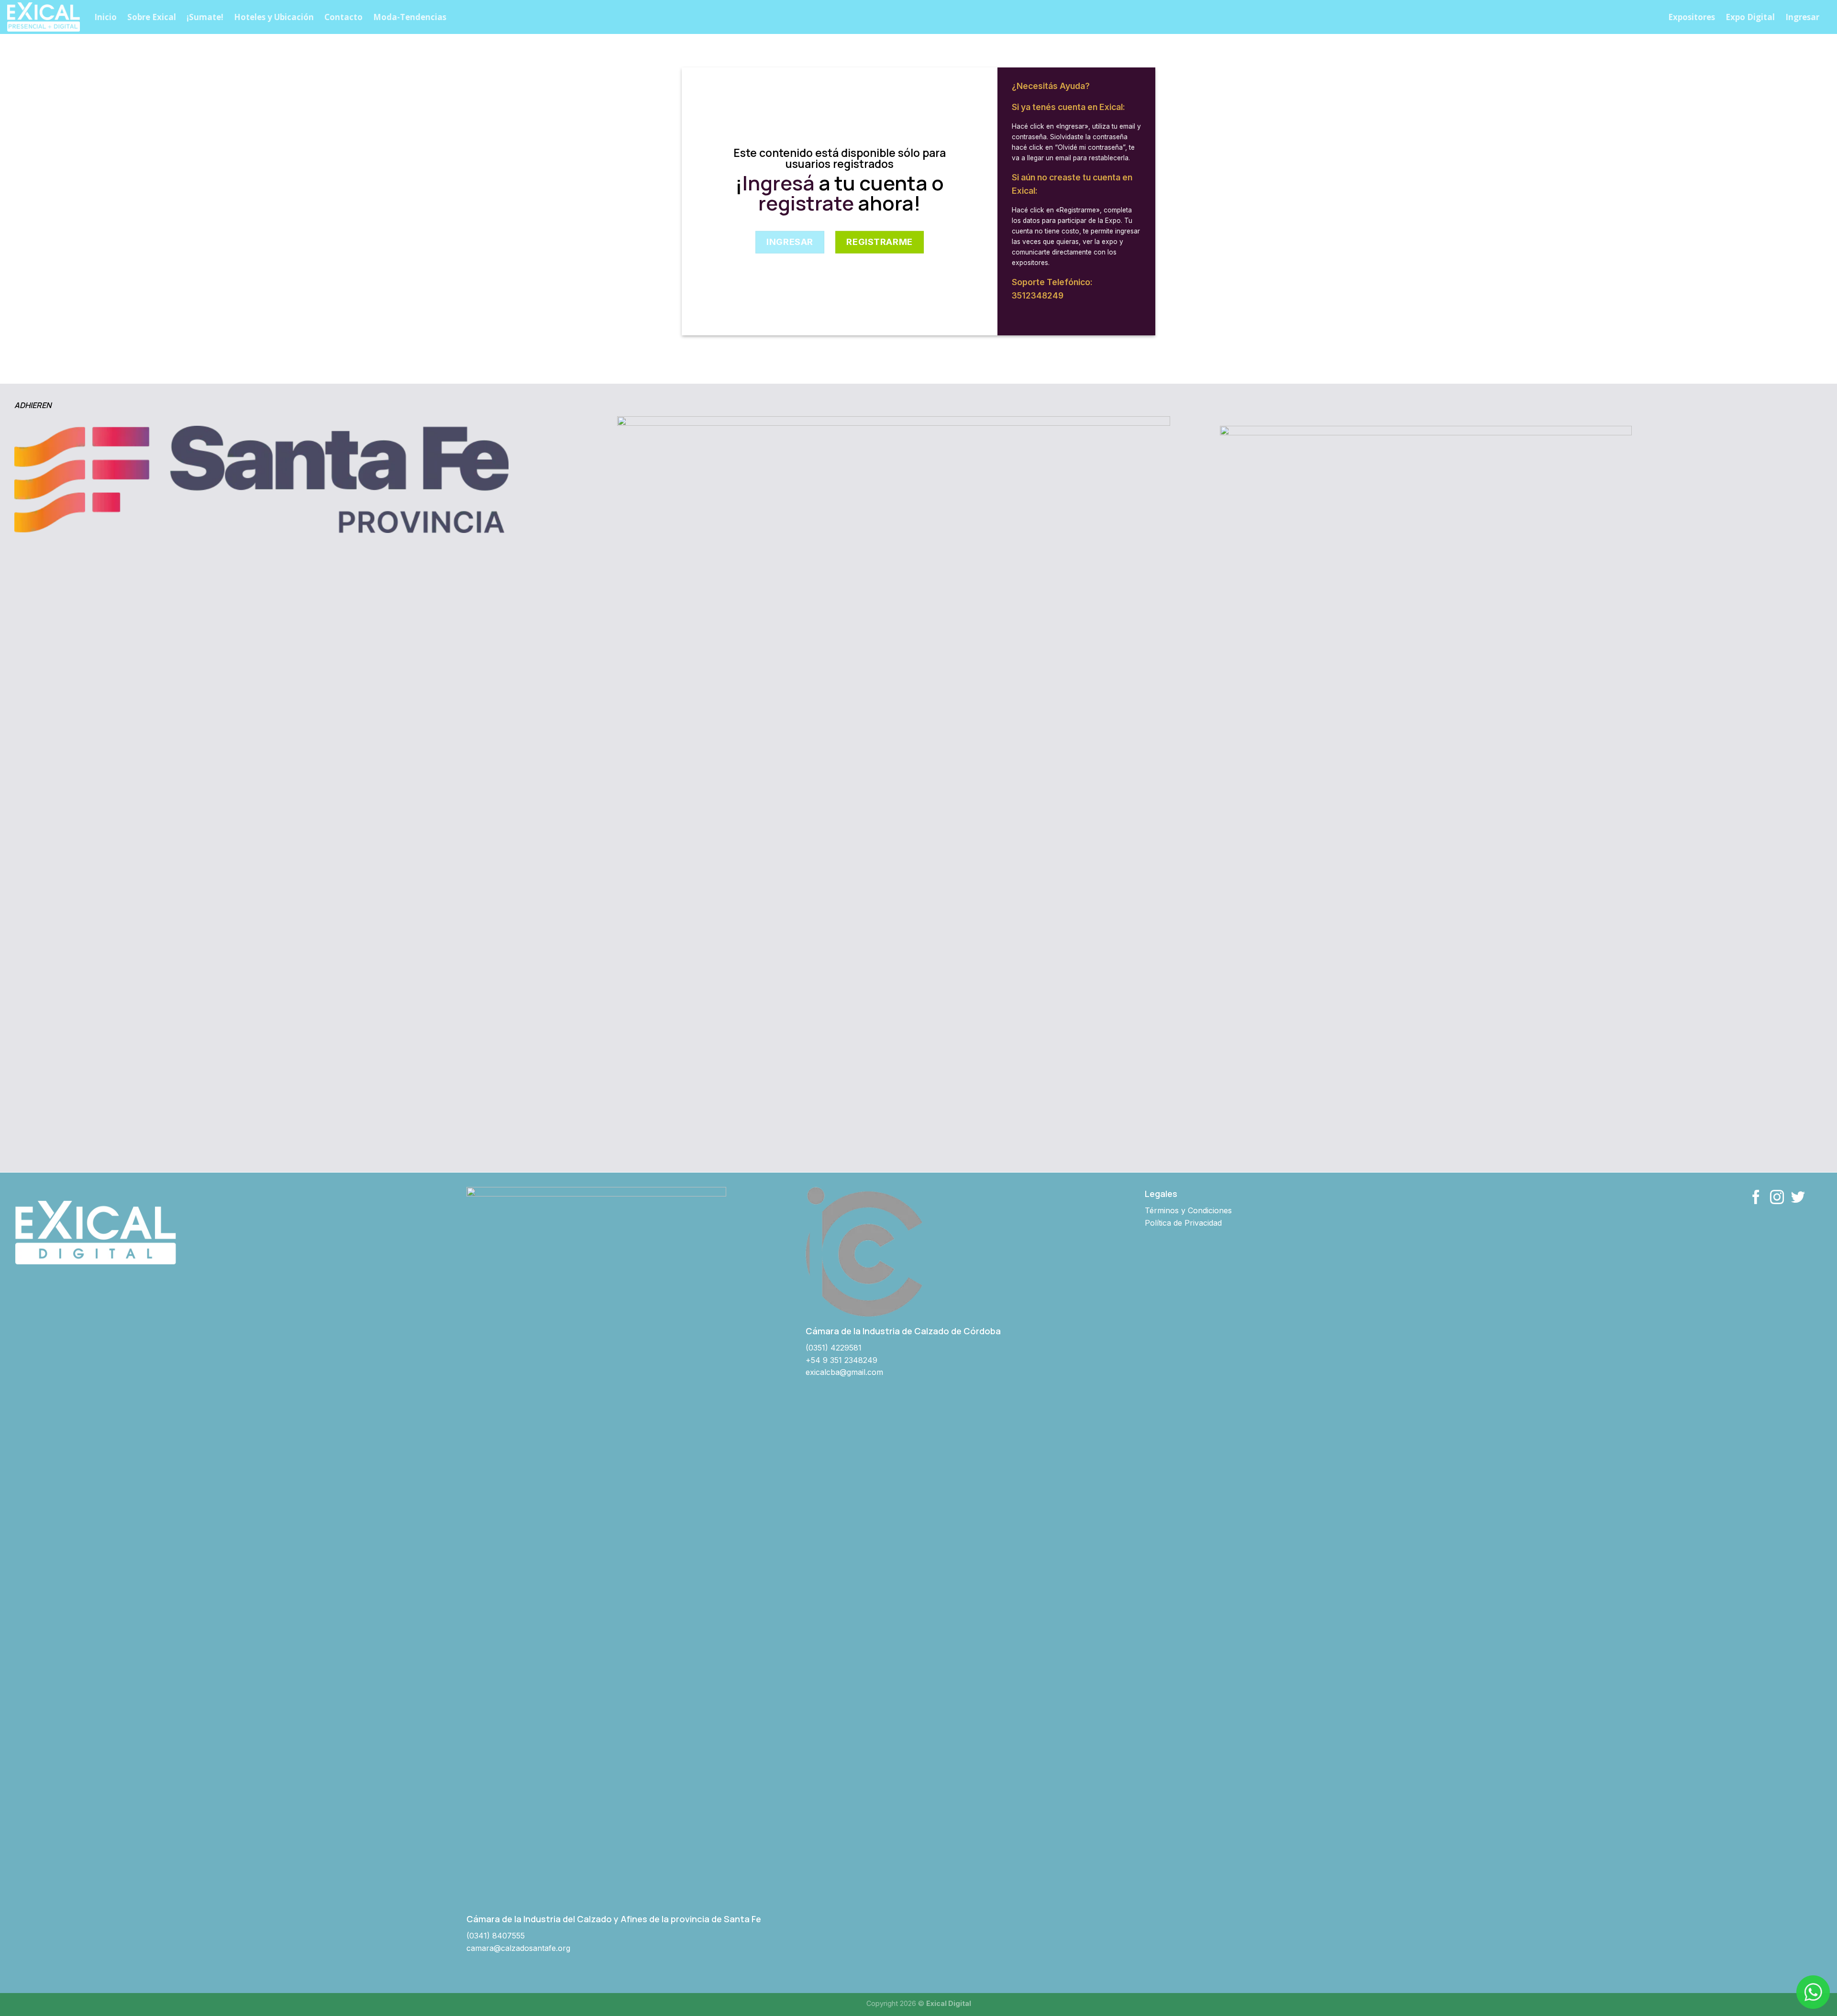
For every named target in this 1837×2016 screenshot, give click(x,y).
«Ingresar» (1072, 126)
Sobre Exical (152, 17)
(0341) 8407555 (496, 1936)
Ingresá (779, 183)
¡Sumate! (205, 17)
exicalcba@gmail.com (844, 1372)
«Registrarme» (1078, 210)
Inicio (105, 17)
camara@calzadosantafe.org (518, 1948)
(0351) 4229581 (834, 1348)
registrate (806, 203)
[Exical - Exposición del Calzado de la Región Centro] (44, 17)
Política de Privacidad (1183, 1223)
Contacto (343, 17)
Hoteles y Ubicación (274, 17)
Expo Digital (1750, 17)
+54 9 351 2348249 (841, 1360)
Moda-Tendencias (410, 17)
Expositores (1692, 17)
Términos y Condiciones (1188, 1210)
